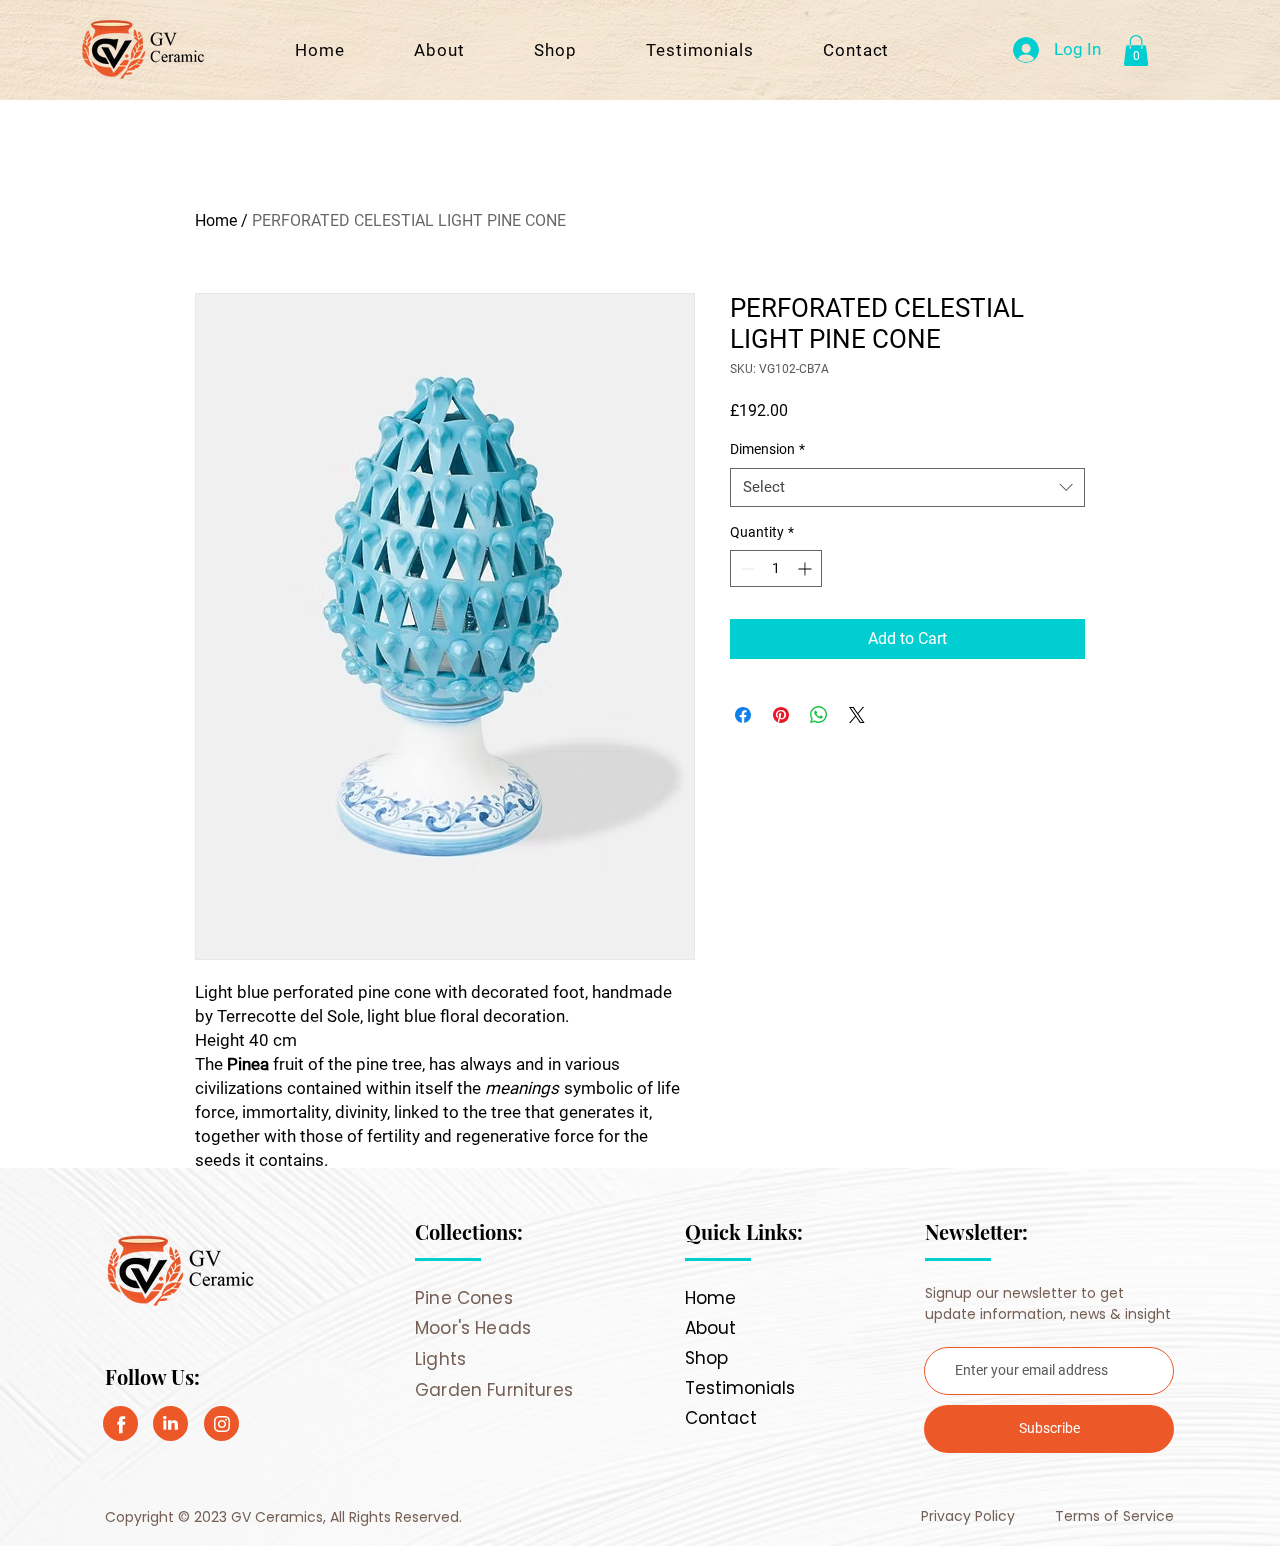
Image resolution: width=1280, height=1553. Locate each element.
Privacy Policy (970, 1516)
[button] (1136, 50)
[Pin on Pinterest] (781, 715)
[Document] (120, 1423)
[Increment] (806, 568)
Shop (706, 1358)
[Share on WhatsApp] (819, 715)
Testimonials (740, 1388)
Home (216, 220)
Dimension (767, 449)
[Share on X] (857, 715)
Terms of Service (1114, 1516)
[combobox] (907, 487)
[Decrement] (745, 568)
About (710, 1328)
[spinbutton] (776, 568)
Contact (721, 1418)
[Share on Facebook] (743, 715)
